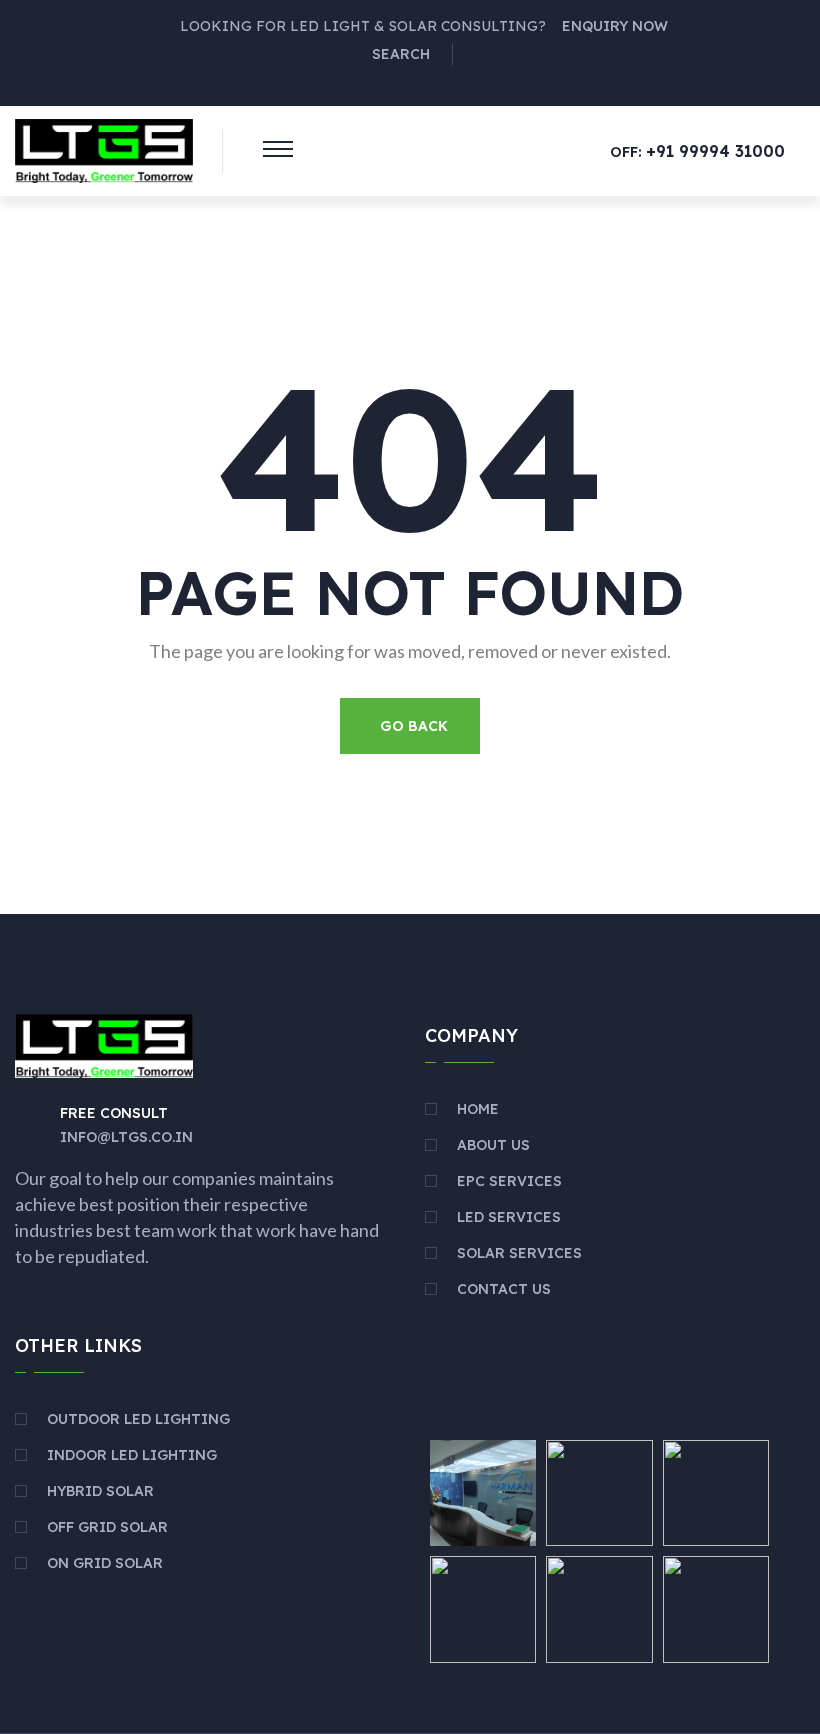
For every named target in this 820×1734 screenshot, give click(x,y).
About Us (493, 1145)
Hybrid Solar (100, 1491)
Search (401, 54)
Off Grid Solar (107, 1527)
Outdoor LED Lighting (138, 1419)
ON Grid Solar (105, 1563)
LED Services (509, 1217)
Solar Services (519, 1253)
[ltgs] (104, 149)
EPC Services (509, 1181)
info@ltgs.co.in (126, 1137)
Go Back (414, 726)
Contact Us (504, 1289)
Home (478, 1109)
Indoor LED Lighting (132, 1455)
